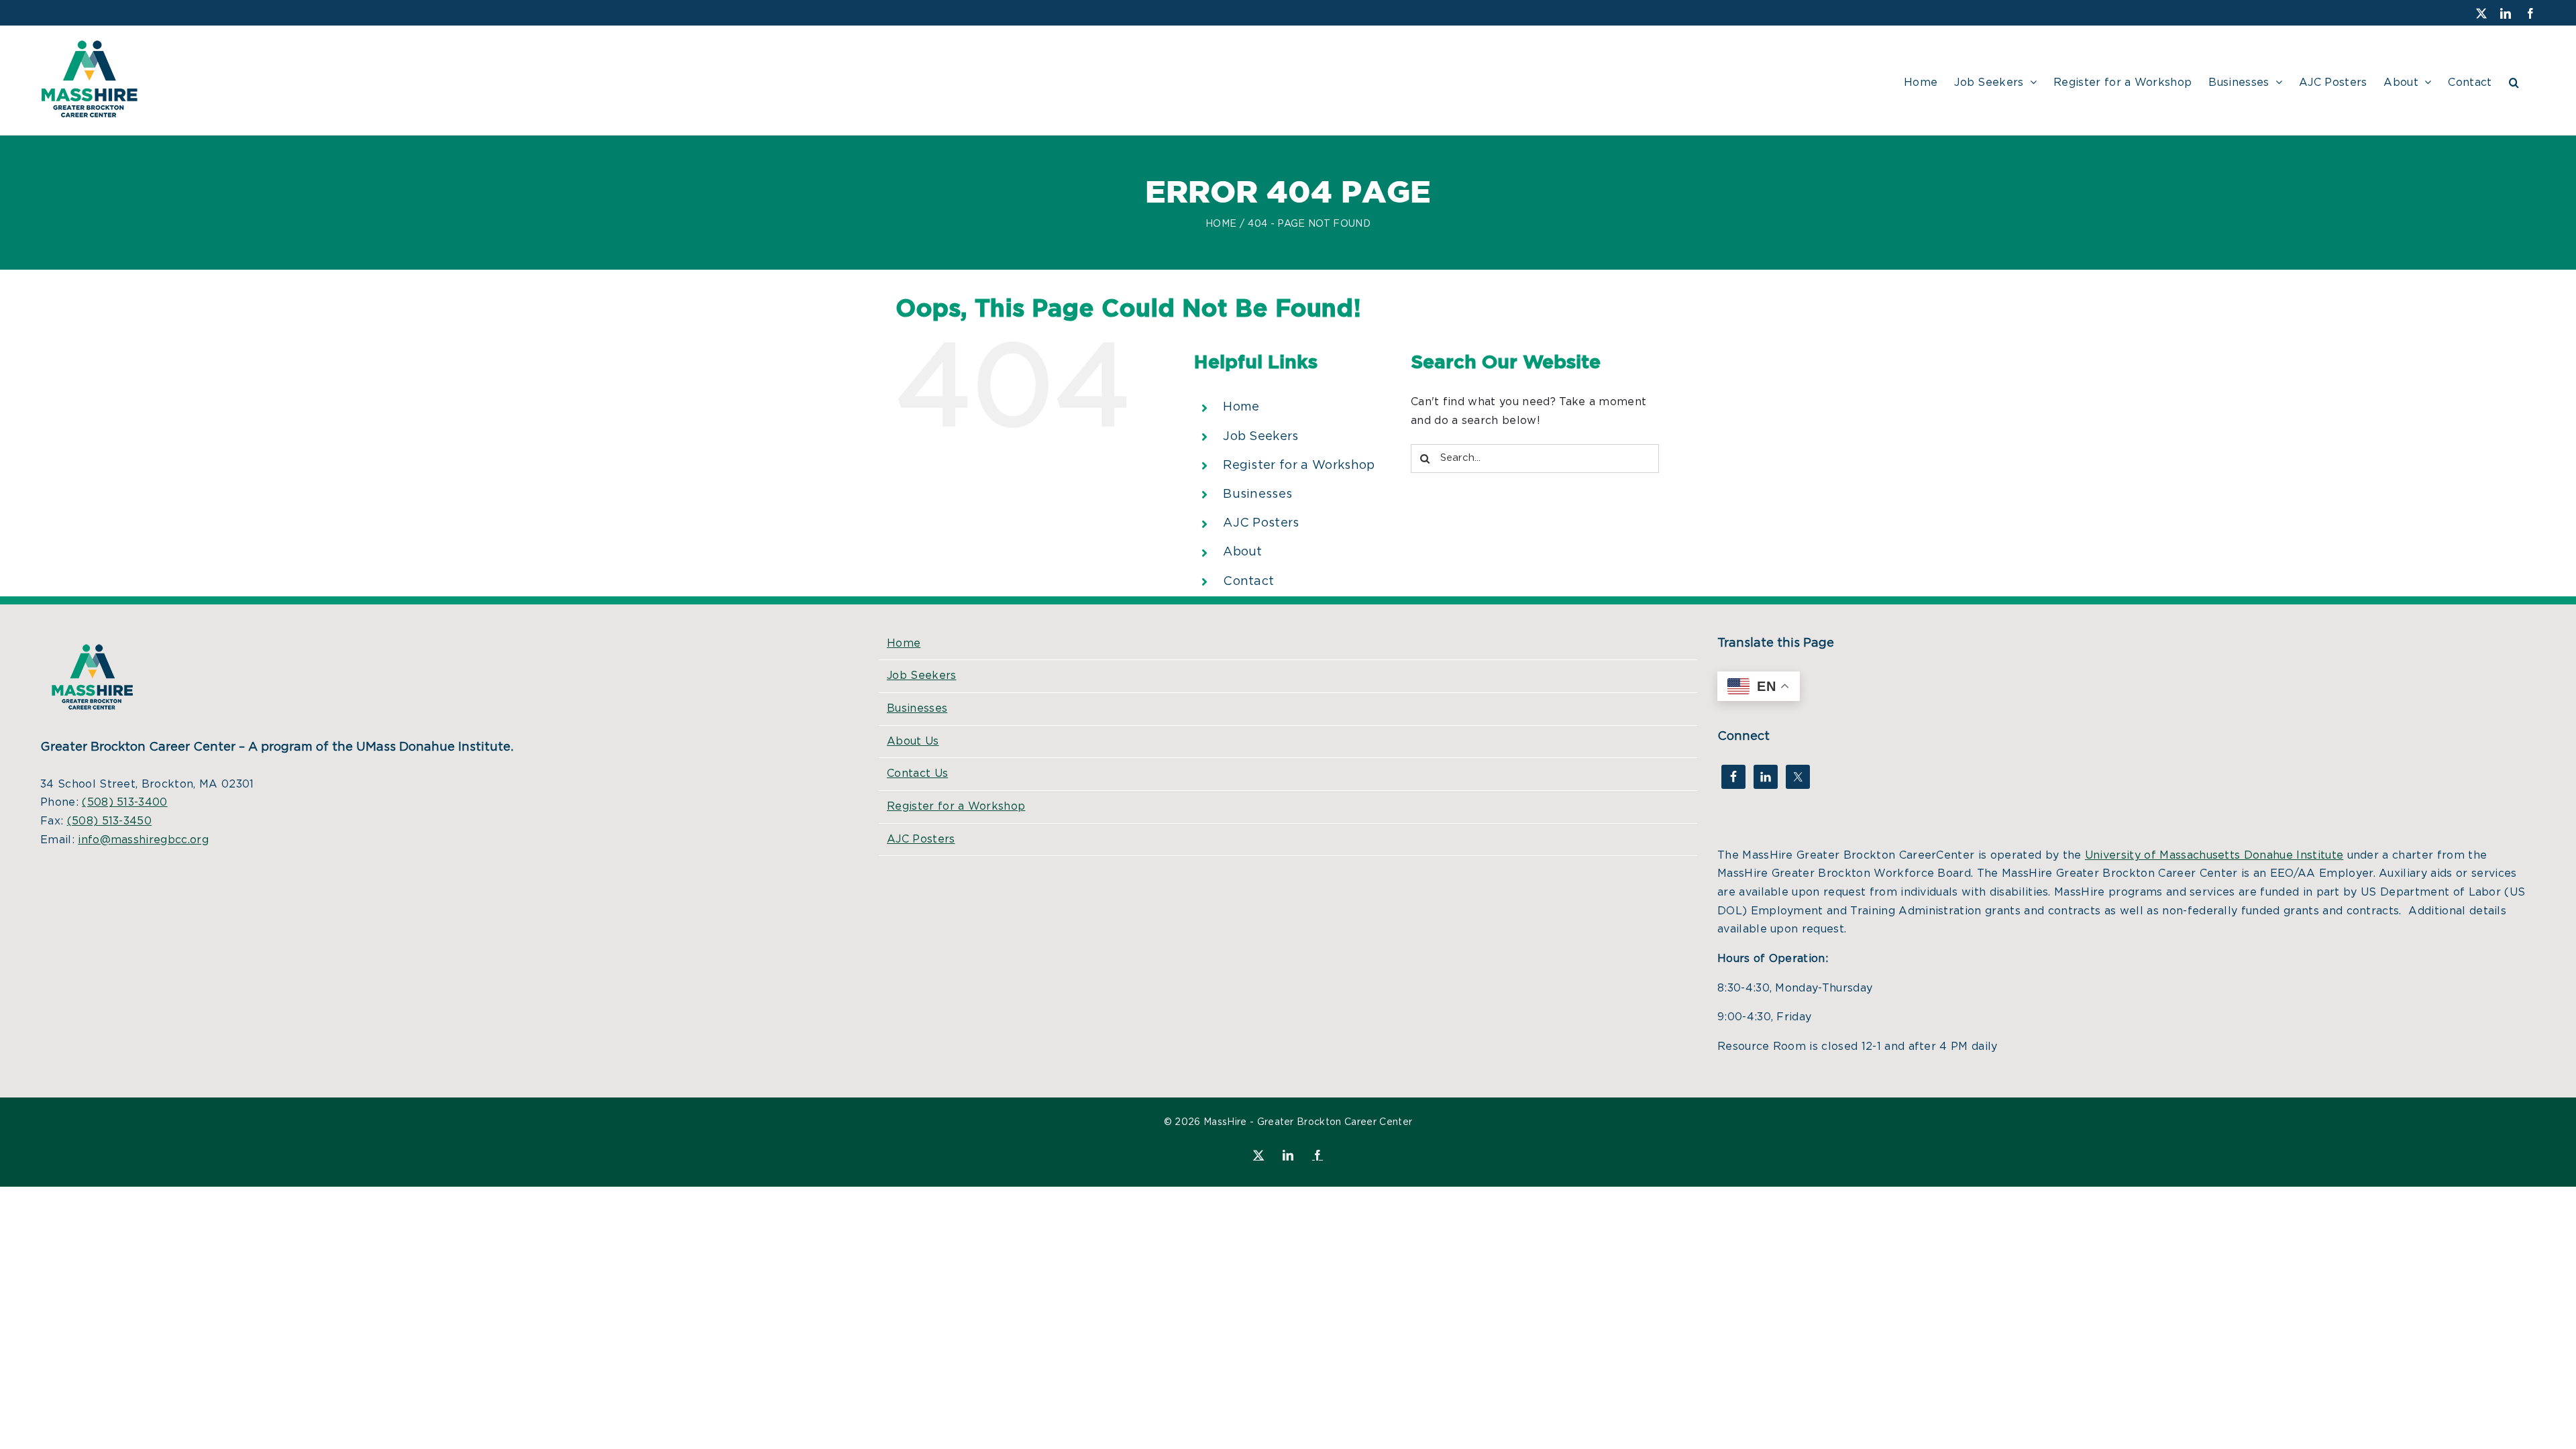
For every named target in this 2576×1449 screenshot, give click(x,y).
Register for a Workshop (1299, 466)
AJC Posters (1261, 523)
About (1243, 552)
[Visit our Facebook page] (1733, 777)
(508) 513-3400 (124, 802)
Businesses (1257, 494)
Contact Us (917, 773)
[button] (2514, 80)
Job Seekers (1261, 437)
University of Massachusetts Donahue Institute (2214, 855)
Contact (1248, 582)
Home (1241, 407)
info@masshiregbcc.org (143, 840)
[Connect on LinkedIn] (1766, 777)
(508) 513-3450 (109, 821)
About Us (913, 741)
